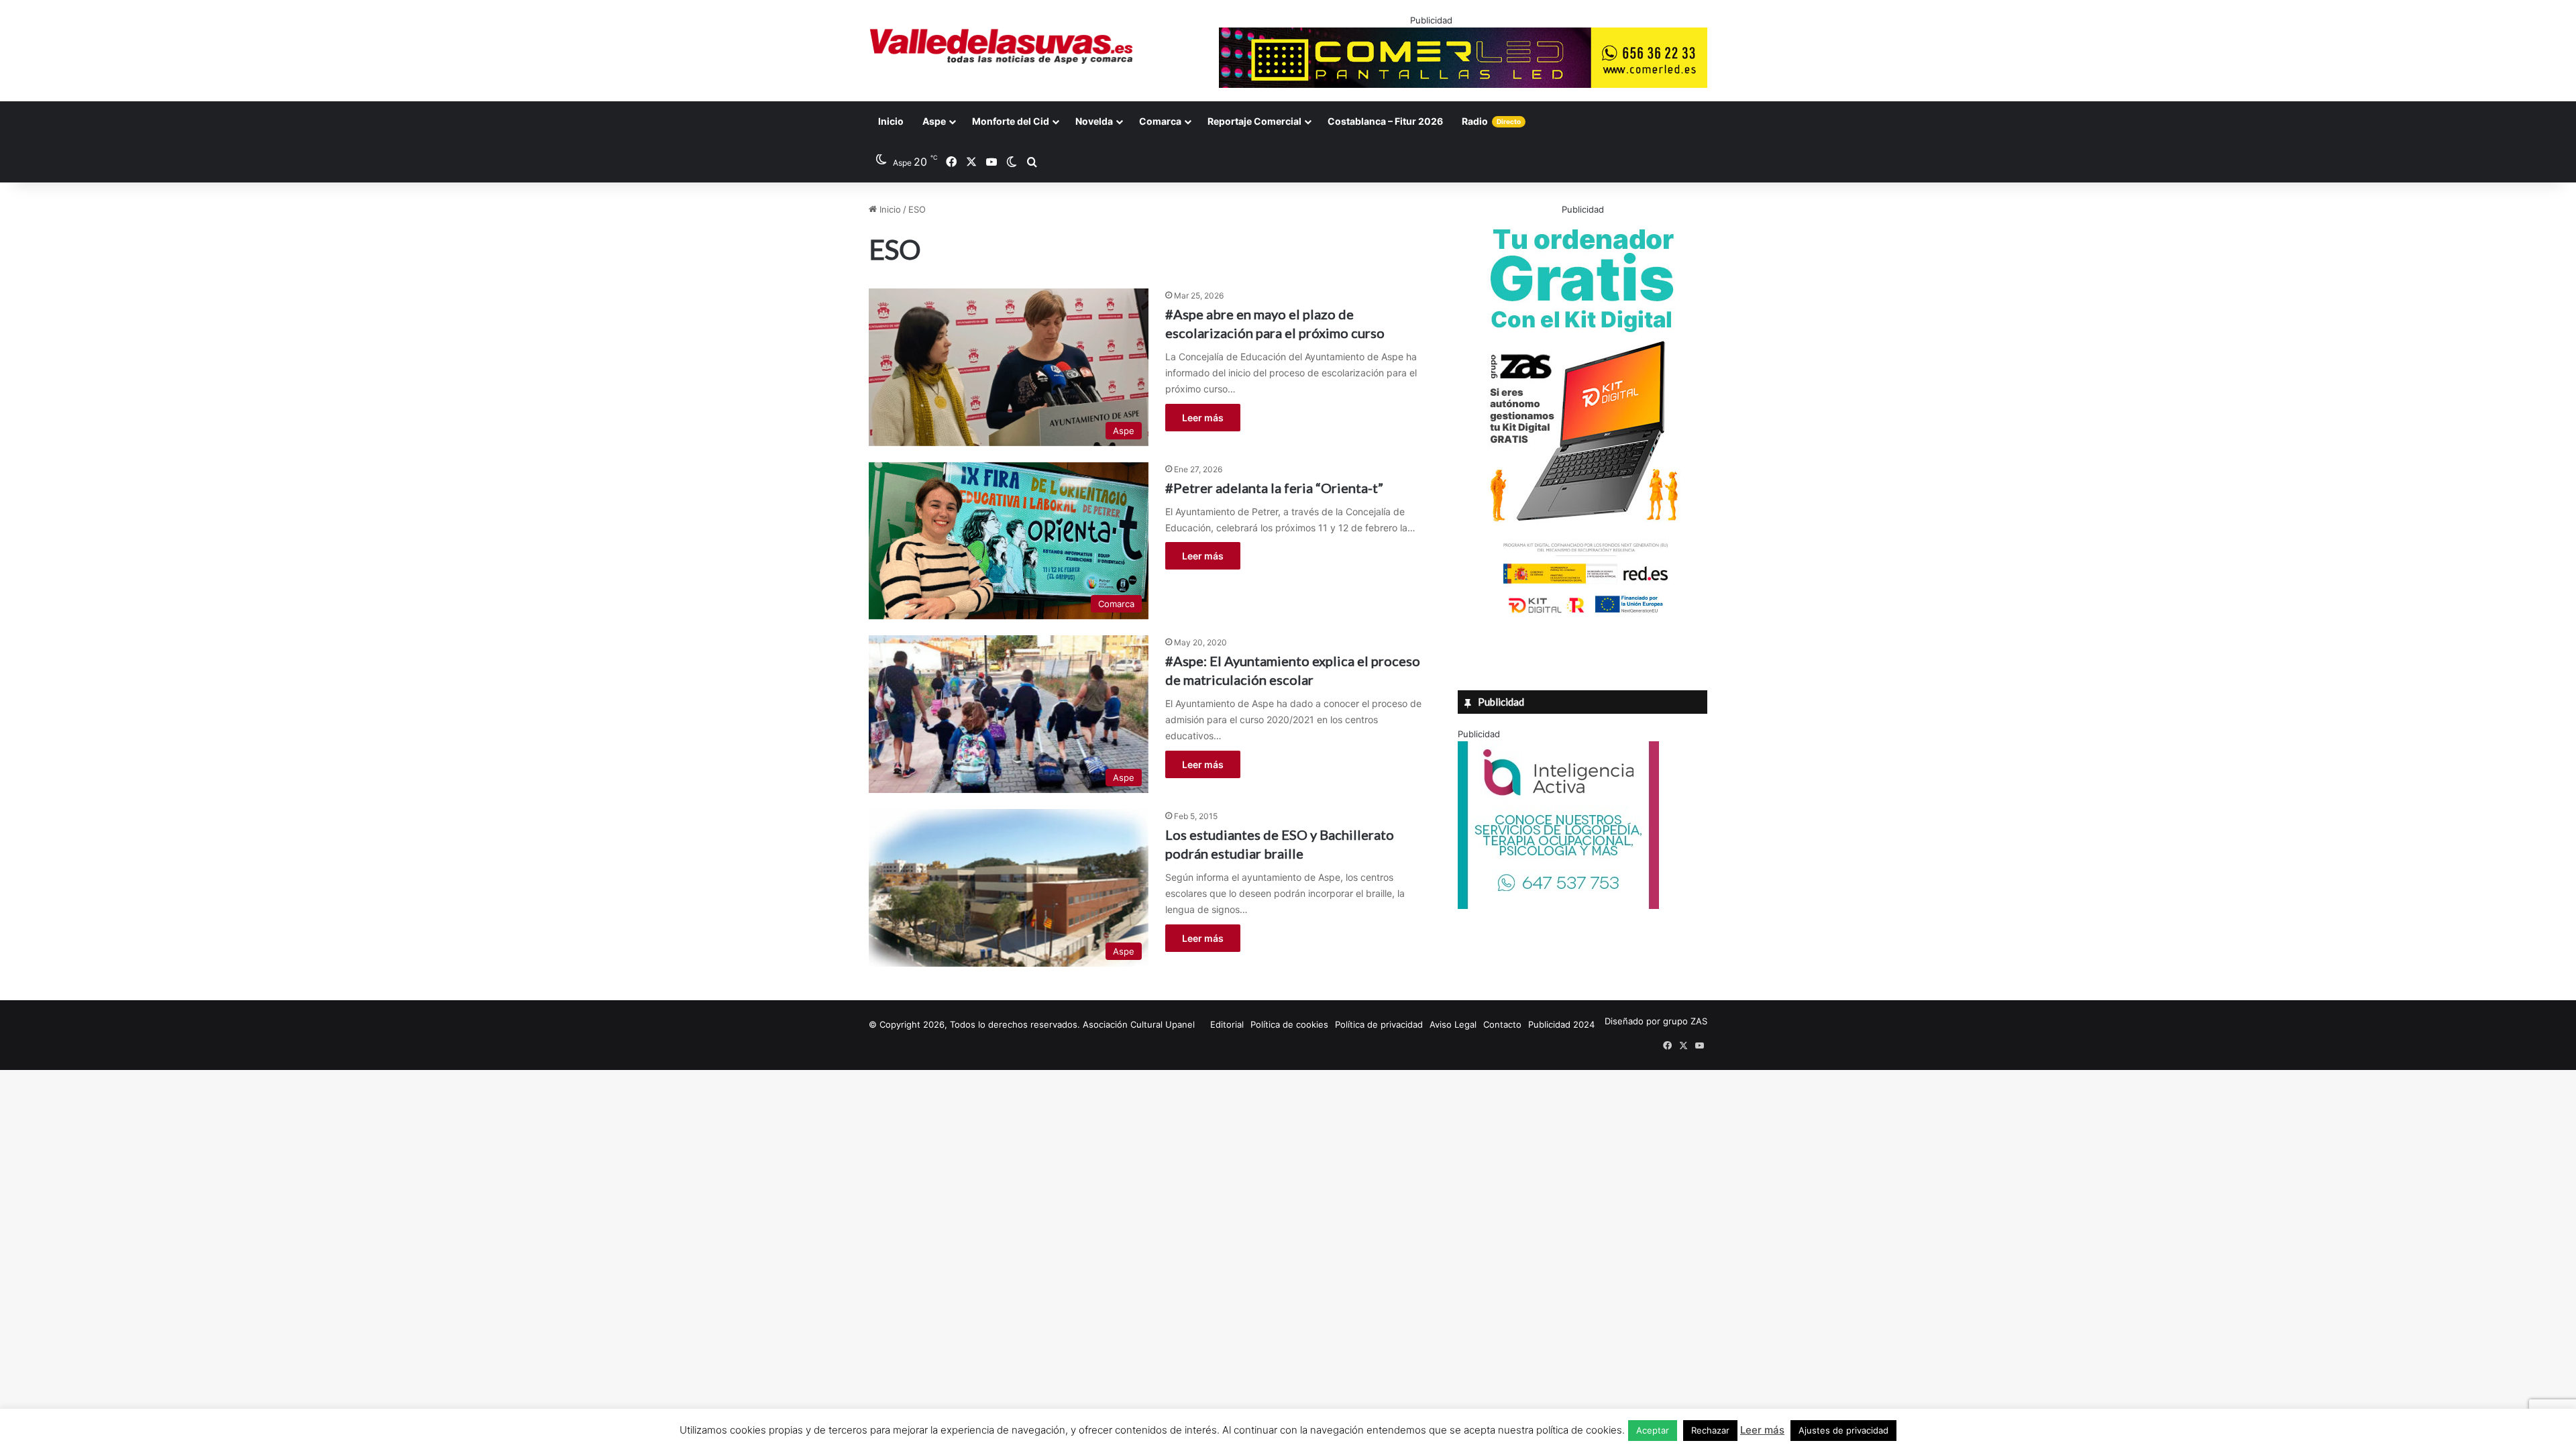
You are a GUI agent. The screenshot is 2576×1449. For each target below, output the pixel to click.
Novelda (1094, 121)
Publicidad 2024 (1561, 1024)
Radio (1491, 121)
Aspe (934, 121)
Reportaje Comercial (1254, 121)
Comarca (1160, 121)
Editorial (1227, 1024)
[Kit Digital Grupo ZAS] (1582, 616)
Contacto (1502, 1024)
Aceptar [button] (1653, 1430)
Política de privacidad (1379, 1024)
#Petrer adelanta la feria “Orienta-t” (1274, 488)
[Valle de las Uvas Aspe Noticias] (1002, 46)
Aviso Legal (1453, 1024)
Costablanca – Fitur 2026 (1385, 121)
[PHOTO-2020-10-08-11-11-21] (1558, 906)
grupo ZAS (1685, 1021)
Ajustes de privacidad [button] (1843, 1430)
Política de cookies (1289, 1024)
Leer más (1203, 418)
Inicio (891, 121)
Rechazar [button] (1710, 1430)
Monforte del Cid (1011, 121)
